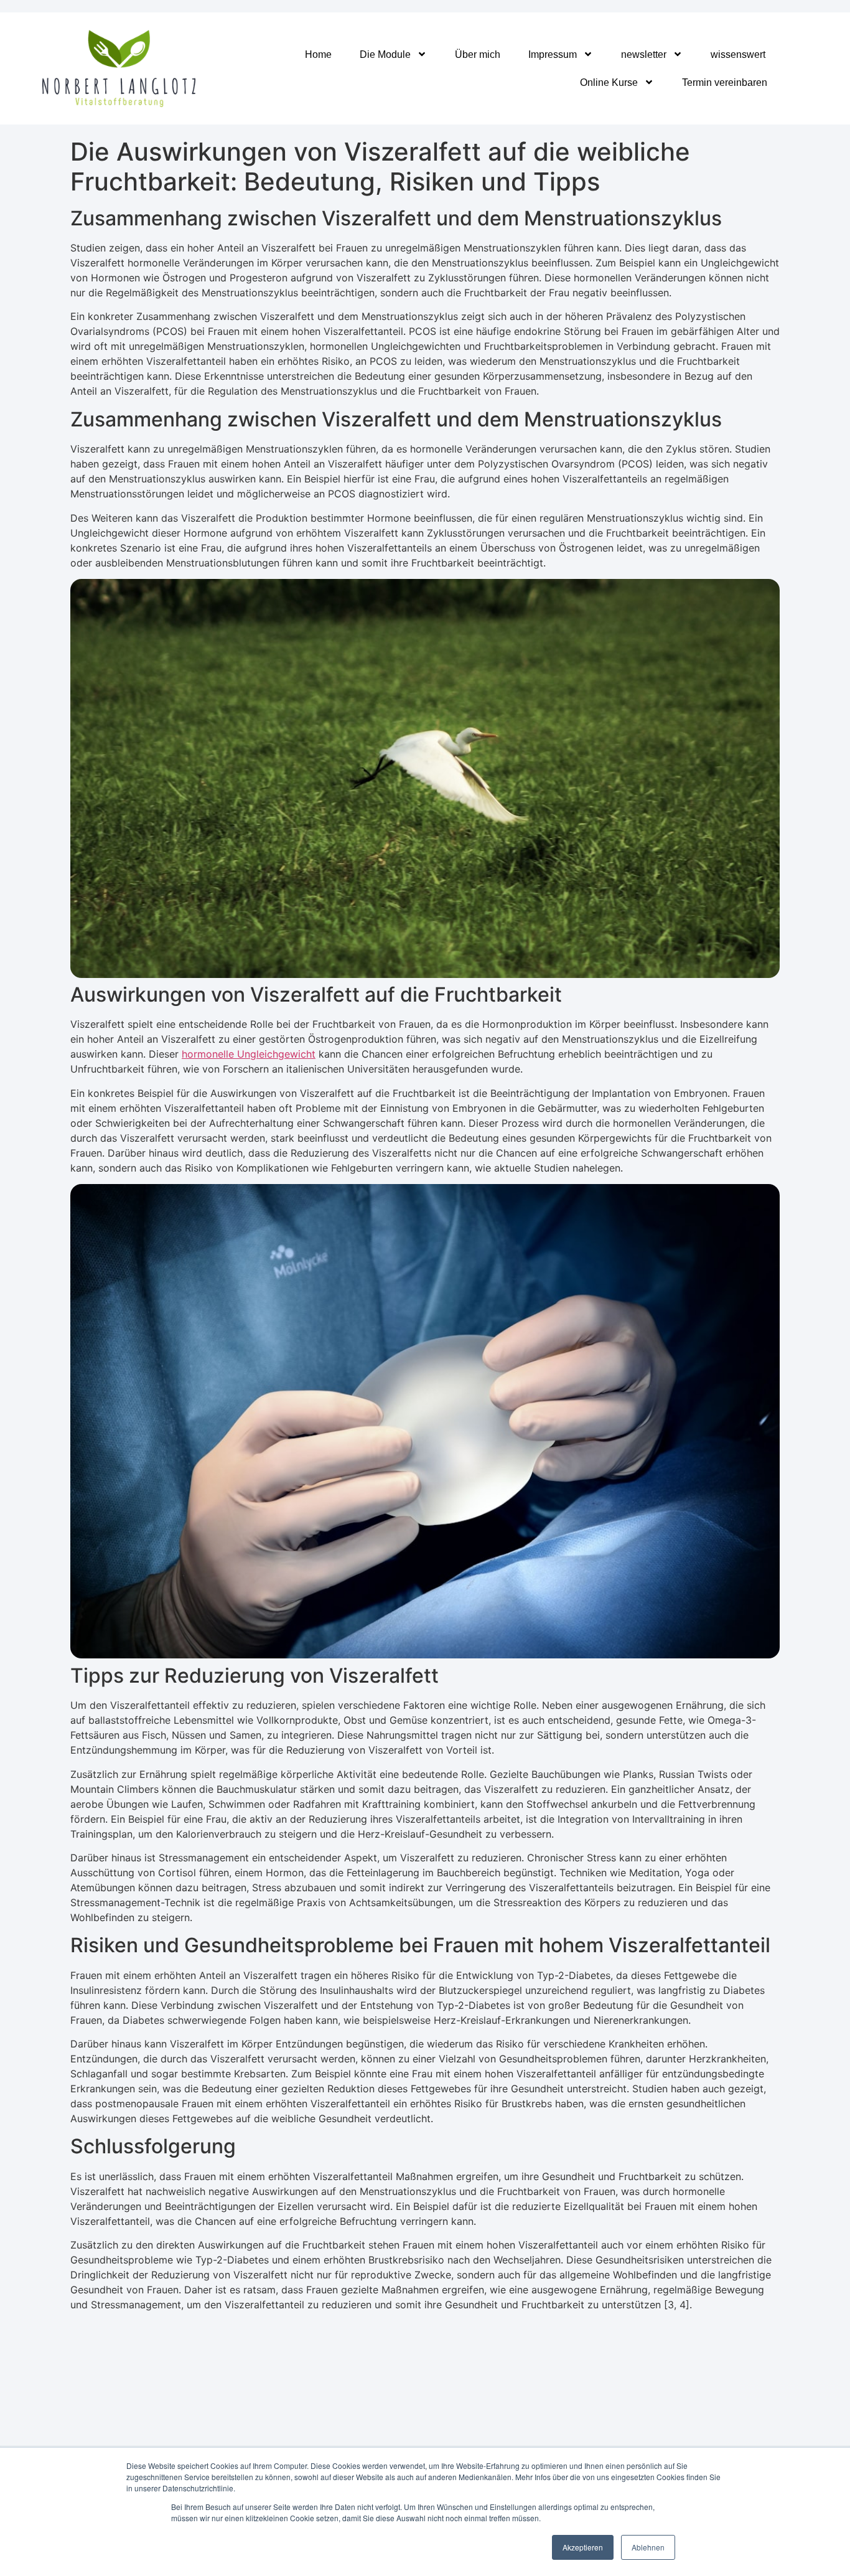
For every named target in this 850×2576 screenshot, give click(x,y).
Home (318, 54)
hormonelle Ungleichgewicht (249, 1054)
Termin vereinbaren (725, 82)
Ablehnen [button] (648, 2547)
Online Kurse (609, 82)
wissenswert (738, 54)
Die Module (385, 54)
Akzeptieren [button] (583, 2547)
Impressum (553, 54)
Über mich (478, 54)
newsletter (644, 54)
